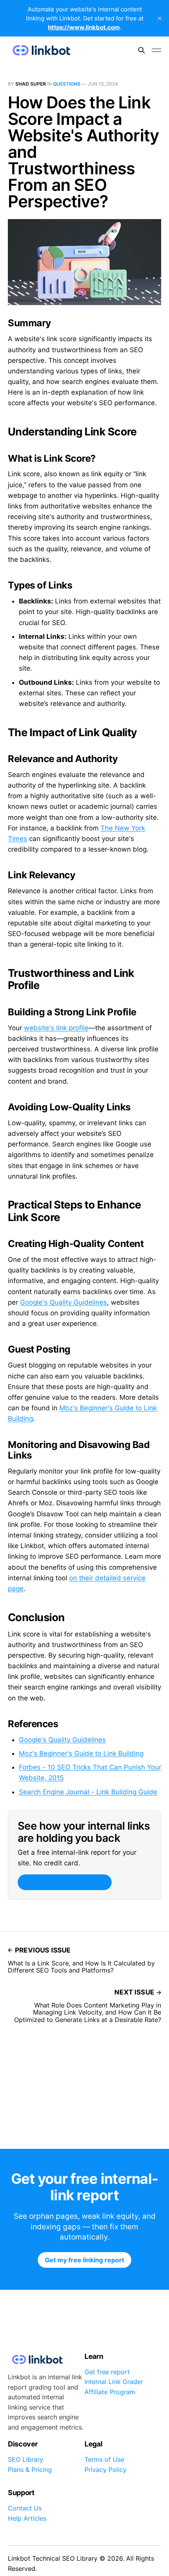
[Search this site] (141, 50)
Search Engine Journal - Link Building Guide (88, 1792)
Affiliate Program (110, 2392)
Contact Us (25, 2508)
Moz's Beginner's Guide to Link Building (81, 1753)
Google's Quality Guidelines (63, 1302)
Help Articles (27, 2518)
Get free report (107, 2372)
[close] (160, 18)
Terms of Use (104, 2459)
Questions (67, 84)
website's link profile (56, 1028)
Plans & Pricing (30, 2470)
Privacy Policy (106, 2470)
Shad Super (31, 84)
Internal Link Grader (114, 2382)
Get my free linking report (64, 1882)
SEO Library (26, 2459)
